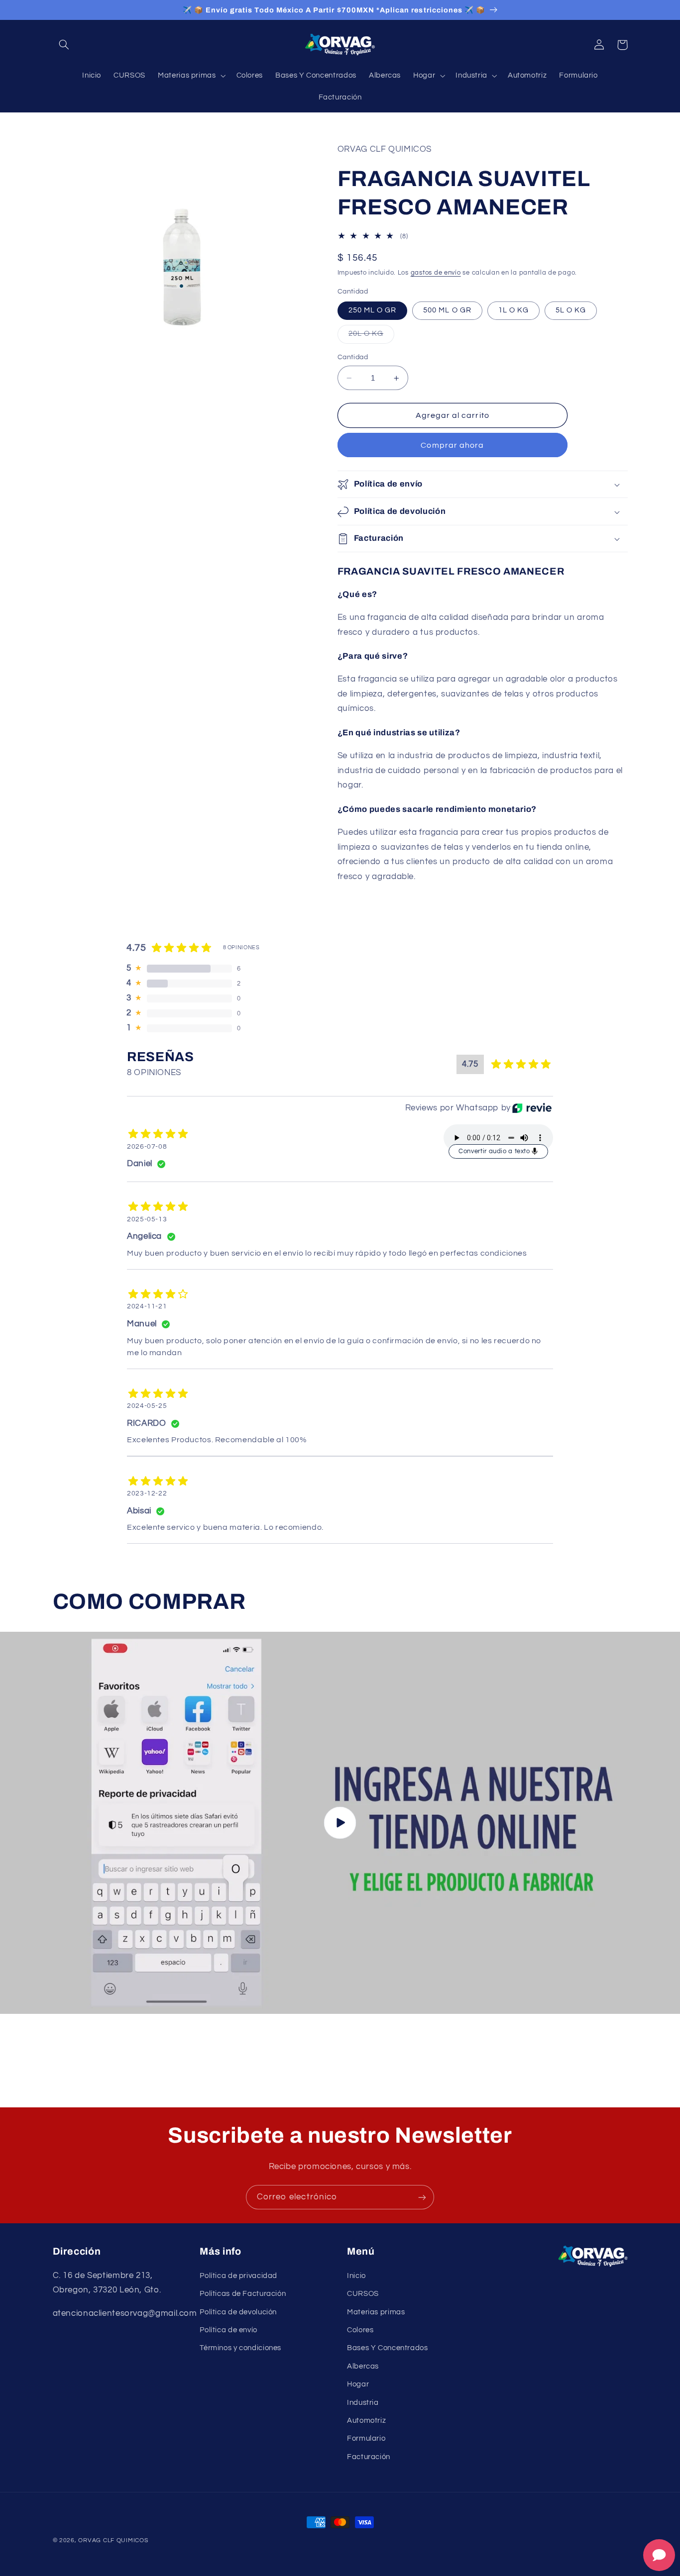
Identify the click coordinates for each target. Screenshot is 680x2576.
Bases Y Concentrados (388, 2348)
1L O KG (513, 311)
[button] (64, 45)
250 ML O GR (373, 311)
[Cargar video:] (340, 1823)
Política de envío (228, 2330)
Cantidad (353, 358)
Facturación (369, 2457)
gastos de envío (436, 273)
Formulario (366, 2438)
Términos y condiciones (240, 2348)
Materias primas (376, 2312)
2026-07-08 (147, 1147)
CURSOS (363, 2294)
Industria (363, 2403)
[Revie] (532, 1108)
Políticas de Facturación (243, 2294)
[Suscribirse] (422, 2197)
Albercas (363, 2366)
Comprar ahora (452, 446)
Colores (360, 2330)
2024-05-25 (147, 1406)
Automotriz (366, 2421)
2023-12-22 (147, 1493)
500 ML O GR (447, 311)
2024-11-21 (147, 1306)
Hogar (358, 2384)
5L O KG (571, 311)
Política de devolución (238, 2312)
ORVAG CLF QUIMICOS (113, 2540)
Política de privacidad (238, 2276)
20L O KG (371, 337)
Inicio (356, 2276)
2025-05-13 (147, 1219)
